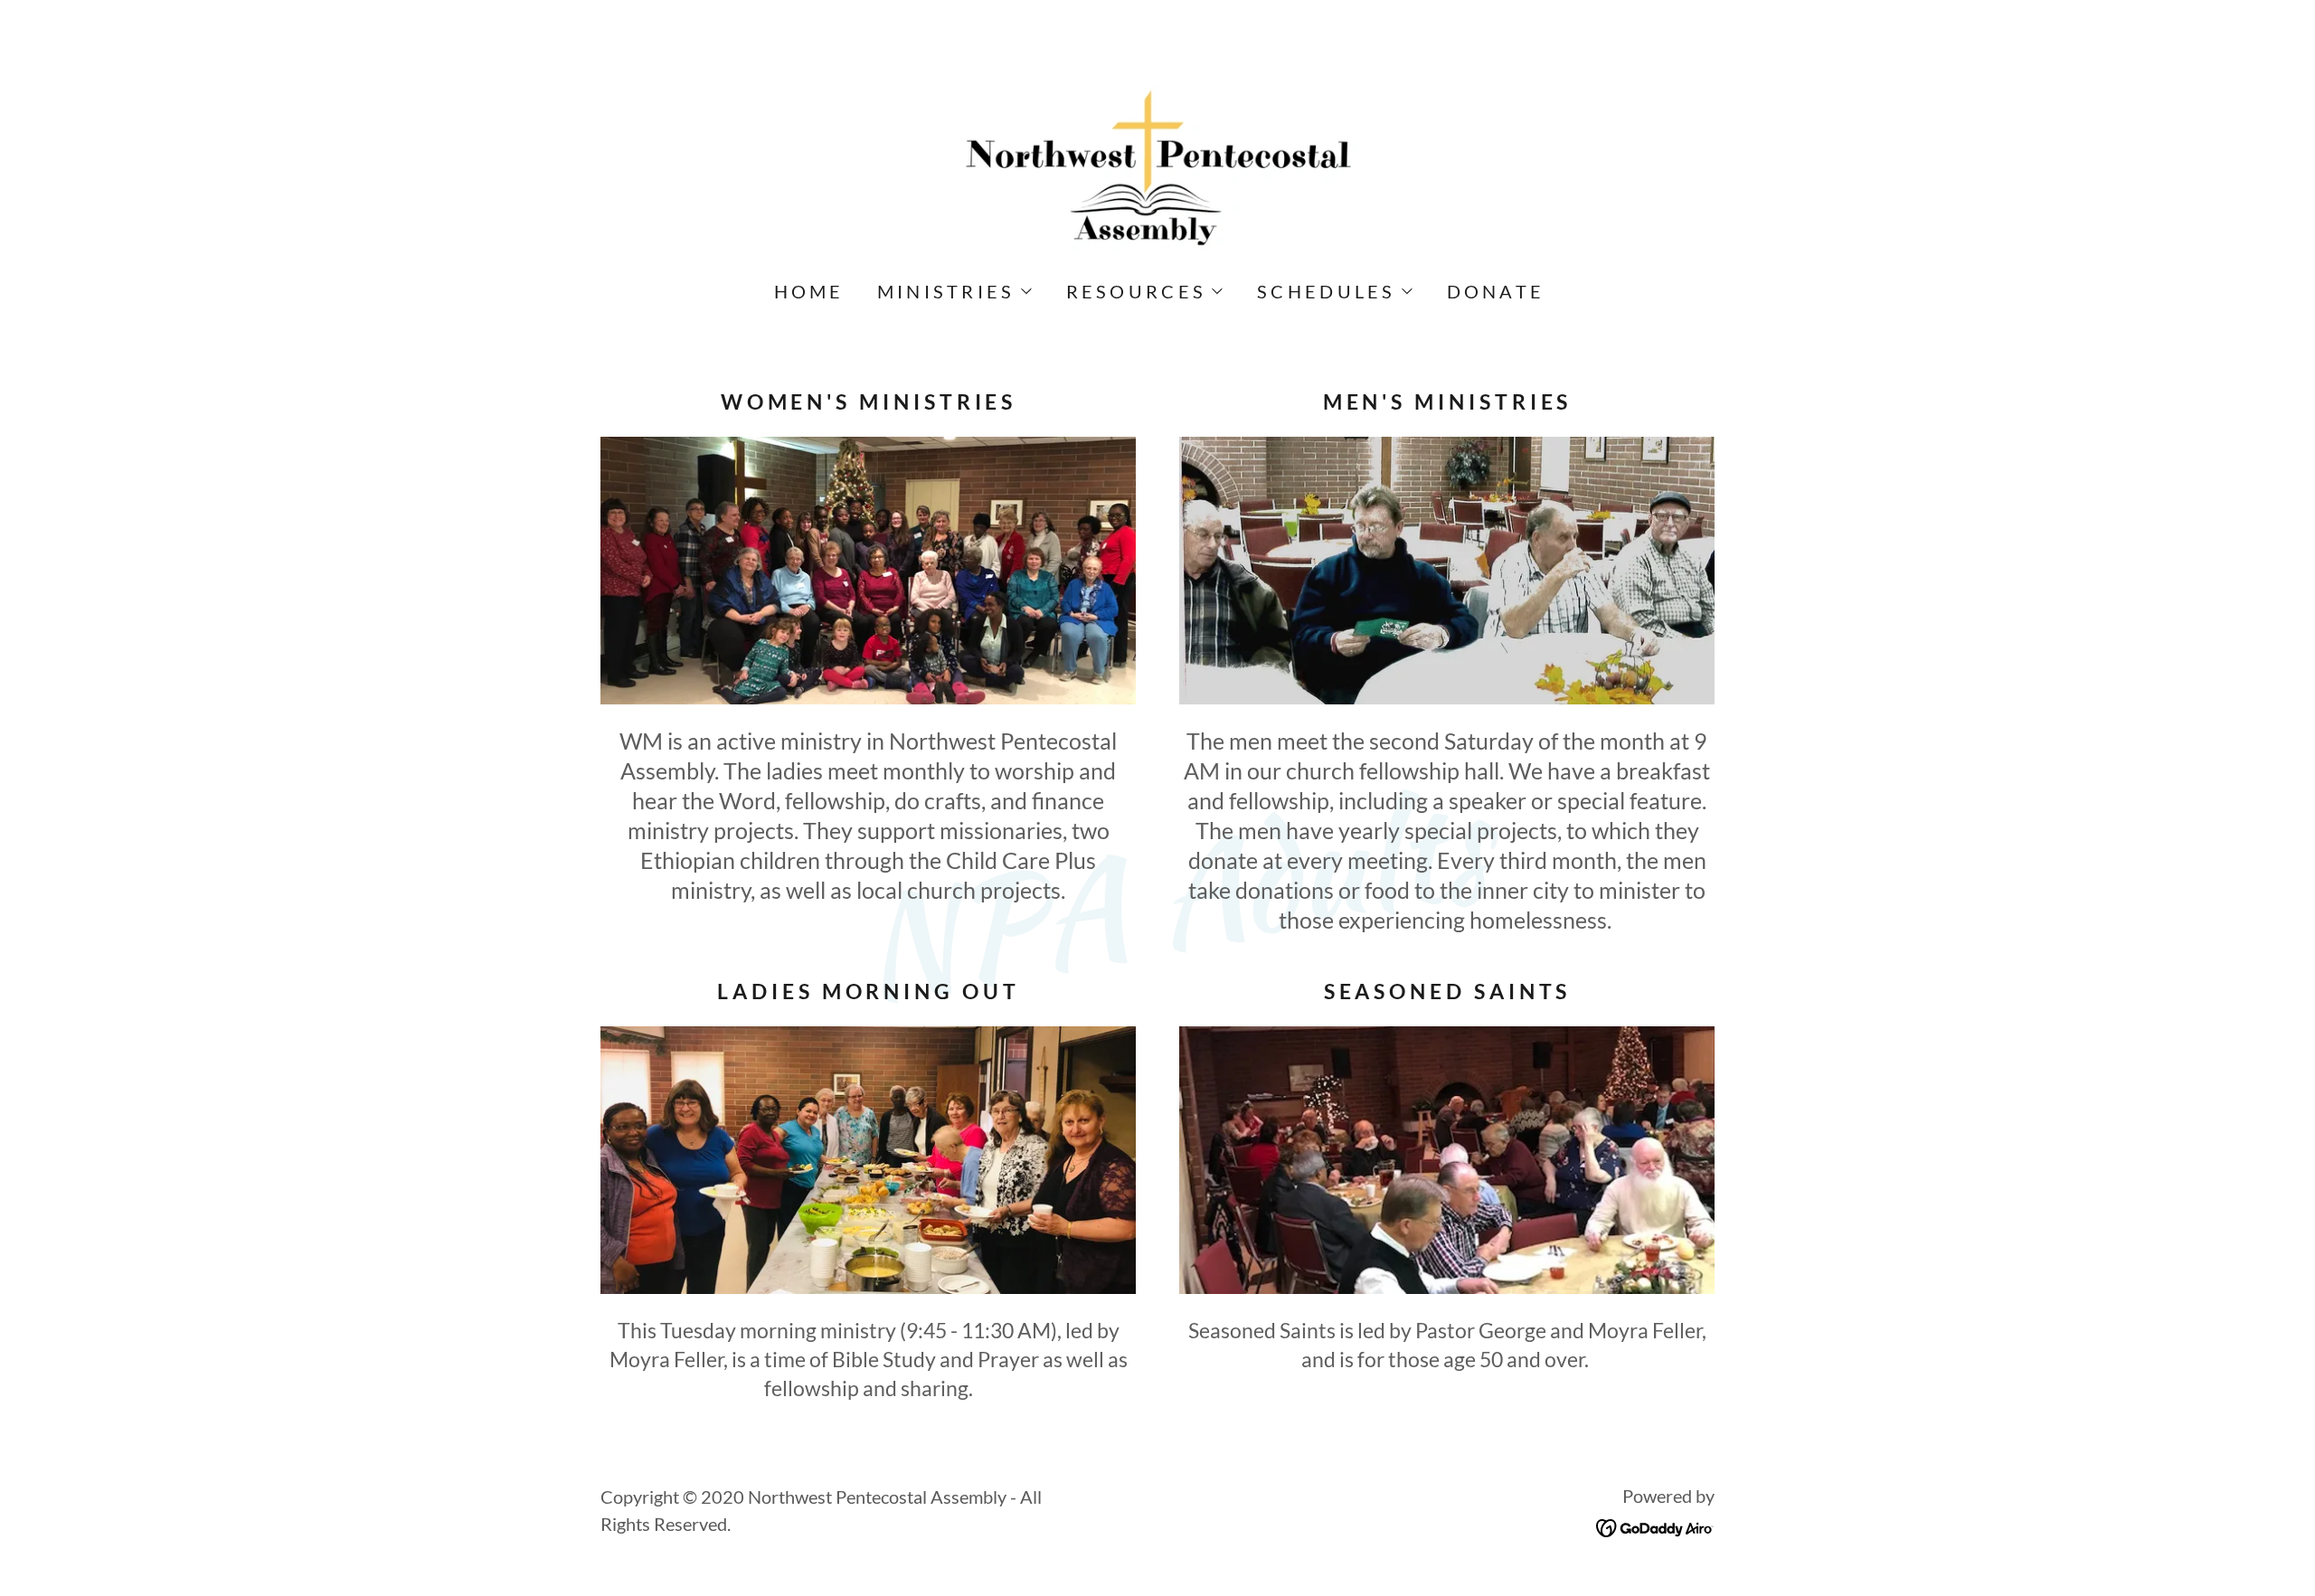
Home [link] (809, 291)
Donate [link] (1496, 291)
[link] (1157, 165)
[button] (954, 291)
